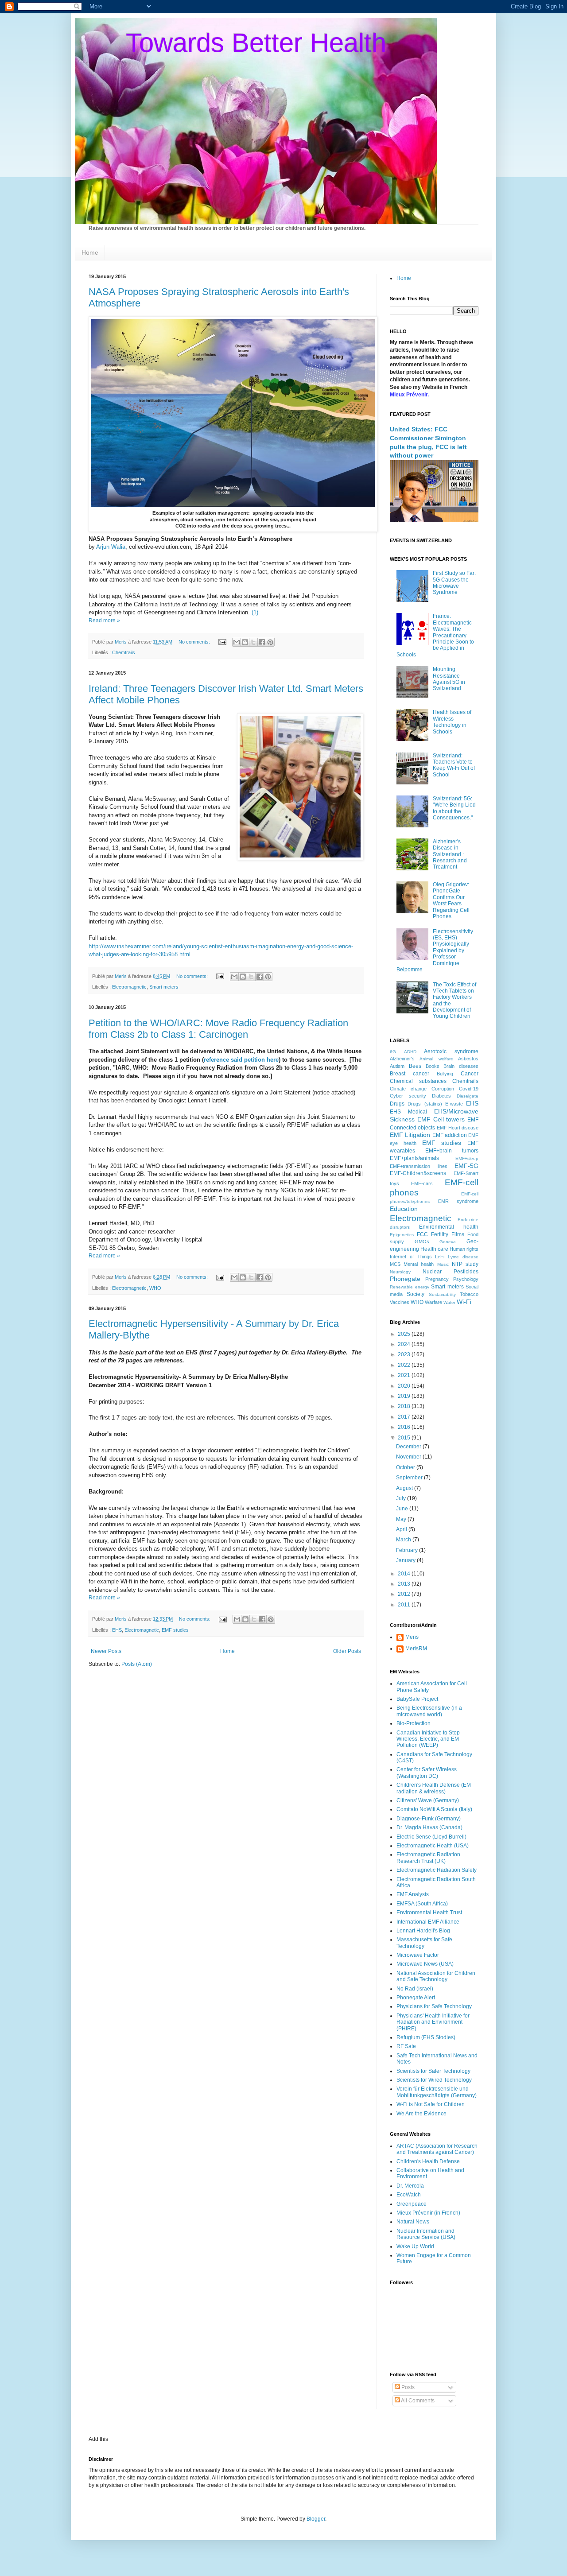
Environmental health (449, 1227)
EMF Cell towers (441, 1119)
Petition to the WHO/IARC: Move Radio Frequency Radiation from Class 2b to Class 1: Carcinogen (218, 1029)
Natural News (413, 2222)
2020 (405, 1386)
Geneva (448, 1242)
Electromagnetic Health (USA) (433, 1846)
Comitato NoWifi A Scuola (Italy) (434, 1809)
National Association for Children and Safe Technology (436, 1976)
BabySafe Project (417, 1699)
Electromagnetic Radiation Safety (437, 1870)
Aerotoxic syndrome (451, 1051)
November (409, 1457)
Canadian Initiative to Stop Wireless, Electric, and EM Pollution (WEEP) (428, 1739)
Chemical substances (418, 1081)
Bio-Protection (414, 1723)
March (404, 1540)
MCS (395, 1264)
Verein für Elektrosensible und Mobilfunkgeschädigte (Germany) (437, 2092)
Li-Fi (440, 1257)
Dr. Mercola (410, 2186)
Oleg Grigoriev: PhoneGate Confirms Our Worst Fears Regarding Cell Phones (451, 900)
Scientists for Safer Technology (433, 2071)
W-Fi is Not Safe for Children (431, 2104)
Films (458, 1234)
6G (393, 1052)
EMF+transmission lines (419, 1166)
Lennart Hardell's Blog (423, 1931)
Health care (434, 1249)
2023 (405, 1354)
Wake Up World (415, 2246)
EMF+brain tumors (452, 1151)
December (409, 1447)
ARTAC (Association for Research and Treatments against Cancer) (437, 2149)
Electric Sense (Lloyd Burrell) (431, 1837)
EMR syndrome (458, 1201)
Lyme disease (463, 1257)
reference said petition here (241, 1060)
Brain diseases (461, 1066)
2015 (405, 1438)
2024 (405, 1344)
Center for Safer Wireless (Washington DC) (427, 1773)
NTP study (465, 1264)
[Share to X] (253, 642)
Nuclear (432, 1272)
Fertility (440, 1234)
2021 (405, 1375)
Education (404, 1209)
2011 (405, 1605)
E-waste (454, 1104)
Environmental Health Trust (429, 1913)
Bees (415, 1066)
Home (90, 252)
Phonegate (405, 1279)
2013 (405, 1584)
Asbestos (468, 1059)
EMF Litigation (410, 1135)
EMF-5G (466, 1166)
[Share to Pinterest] (270, 642)
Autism (397, 1066)
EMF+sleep (467, 1158)
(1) (255, 612)
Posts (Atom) (137, 1664)
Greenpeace (412, 2204)
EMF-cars (422, 1183)
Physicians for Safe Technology (434, 2006)
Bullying (445, 1074)
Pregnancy (437, 1279)
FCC (422, 1234)
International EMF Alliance (428, 1922)
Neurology (400, 1272)
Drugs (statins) (425, 1104)
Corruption (443, 1089)
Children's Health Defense (428, 2161)
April (402, 1529)
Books (433, 1066)
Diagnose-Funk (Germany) (429, 1819)
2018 (405, 1406)
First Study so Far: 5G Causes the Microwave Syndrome (454, 583)
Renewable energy (410, 1287)
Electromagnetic (129, 987)
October (406, 1467)
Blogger (316, 2519)
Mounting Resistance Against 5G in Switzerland (449, 679)
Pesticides (466, 1272)
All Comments (417, 2401)
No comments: (195, 642)
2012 (405, 1594)
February (408, 1550)
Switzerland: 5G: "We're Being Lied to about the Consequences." (454, 808)
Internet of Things (411, 1257)
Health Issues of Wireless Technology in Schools (452, 722)
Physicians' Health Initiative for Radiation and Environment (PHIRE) (433, 2022)
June (403, 1509)
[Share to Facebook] (262, 642)
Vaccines (400, 1302)
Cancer (470, 1074)
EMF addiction (450, 1135)
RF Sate (406, 2046)
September (410, 1478)
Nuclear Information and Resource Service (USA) (426, 2234)
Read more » (104, 621)
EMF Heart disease (458, 1128)
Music (443, 1264)
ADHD (410, 1052)
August (405, 1488)
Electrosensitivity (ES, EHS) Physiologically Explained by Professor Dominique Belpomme (435, 950)
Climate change (408, 1089)
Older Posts (347, 1651)
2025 (405, 1334)
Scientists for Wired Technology (434, 2080)
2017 (405, 1417)
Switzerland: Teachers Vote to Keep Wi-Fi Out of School (454, 765)
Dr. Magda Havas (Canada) (429, 1827)
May (402, 1519)
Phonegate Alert (416, 1998)
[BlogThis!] (245, 642)
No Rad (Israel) (415, 1989)
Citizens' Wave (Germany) (428, 1800)
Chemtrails (124, 652)
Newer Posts (106, 1651)
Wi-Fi (464, 1302)
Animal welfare (436, 1059)
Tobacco (469, 1294)
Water (449, 1302)
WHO (155, 1288)
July (402, 1498)
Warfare (433, 1302)
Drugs (397, 1104)
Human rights (464, 1249)
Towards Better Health (256, 43)
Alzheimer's (402, 1059)
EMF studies (175, 1630)
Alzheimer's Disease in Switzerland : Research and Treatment (450, 854)
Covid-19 (469, 1089)
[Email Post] (222, 642)
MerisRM (416, 1649)
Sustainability (442, 1294)
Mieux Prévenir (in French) (428, 2213)
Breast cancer (410, 1074)
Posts (407, 2387)
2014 (405, 1574)
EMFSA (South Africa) (422, 1904)
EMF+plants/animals (414, 1158)
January (406, 1560)
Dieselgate (468, 1096)
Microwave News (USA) (425, 1964)
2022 (405, 1365)
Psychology (466, 1279)
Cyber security (408, 1096)
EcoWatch (409, 2195)
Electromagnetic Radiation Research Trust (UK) (428, 1858)
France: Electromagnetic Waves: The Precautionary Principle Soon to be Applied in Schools (435, 635)
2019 (405, 1396)
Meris (412, 1637)
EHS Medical (408, 1112)
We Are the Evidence (421, 2114)
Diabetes (441, 1096)
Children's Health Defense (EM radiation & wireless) (434, 1788)
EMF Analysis (413, 1894)
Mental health (419, 1264)
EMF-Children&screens (418, 1173)
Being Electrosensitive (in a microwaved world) (429, 1711)
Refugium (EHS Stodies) (426, 2037)
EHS (117, 1630)
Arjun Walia (111, 547)
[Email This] (237, 642)
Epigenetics (402, 1235)
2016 (405, 1427)
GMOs (422, 1241)
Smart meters (164, 987)
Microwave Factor (418, 1955)
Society (416, 1294)
